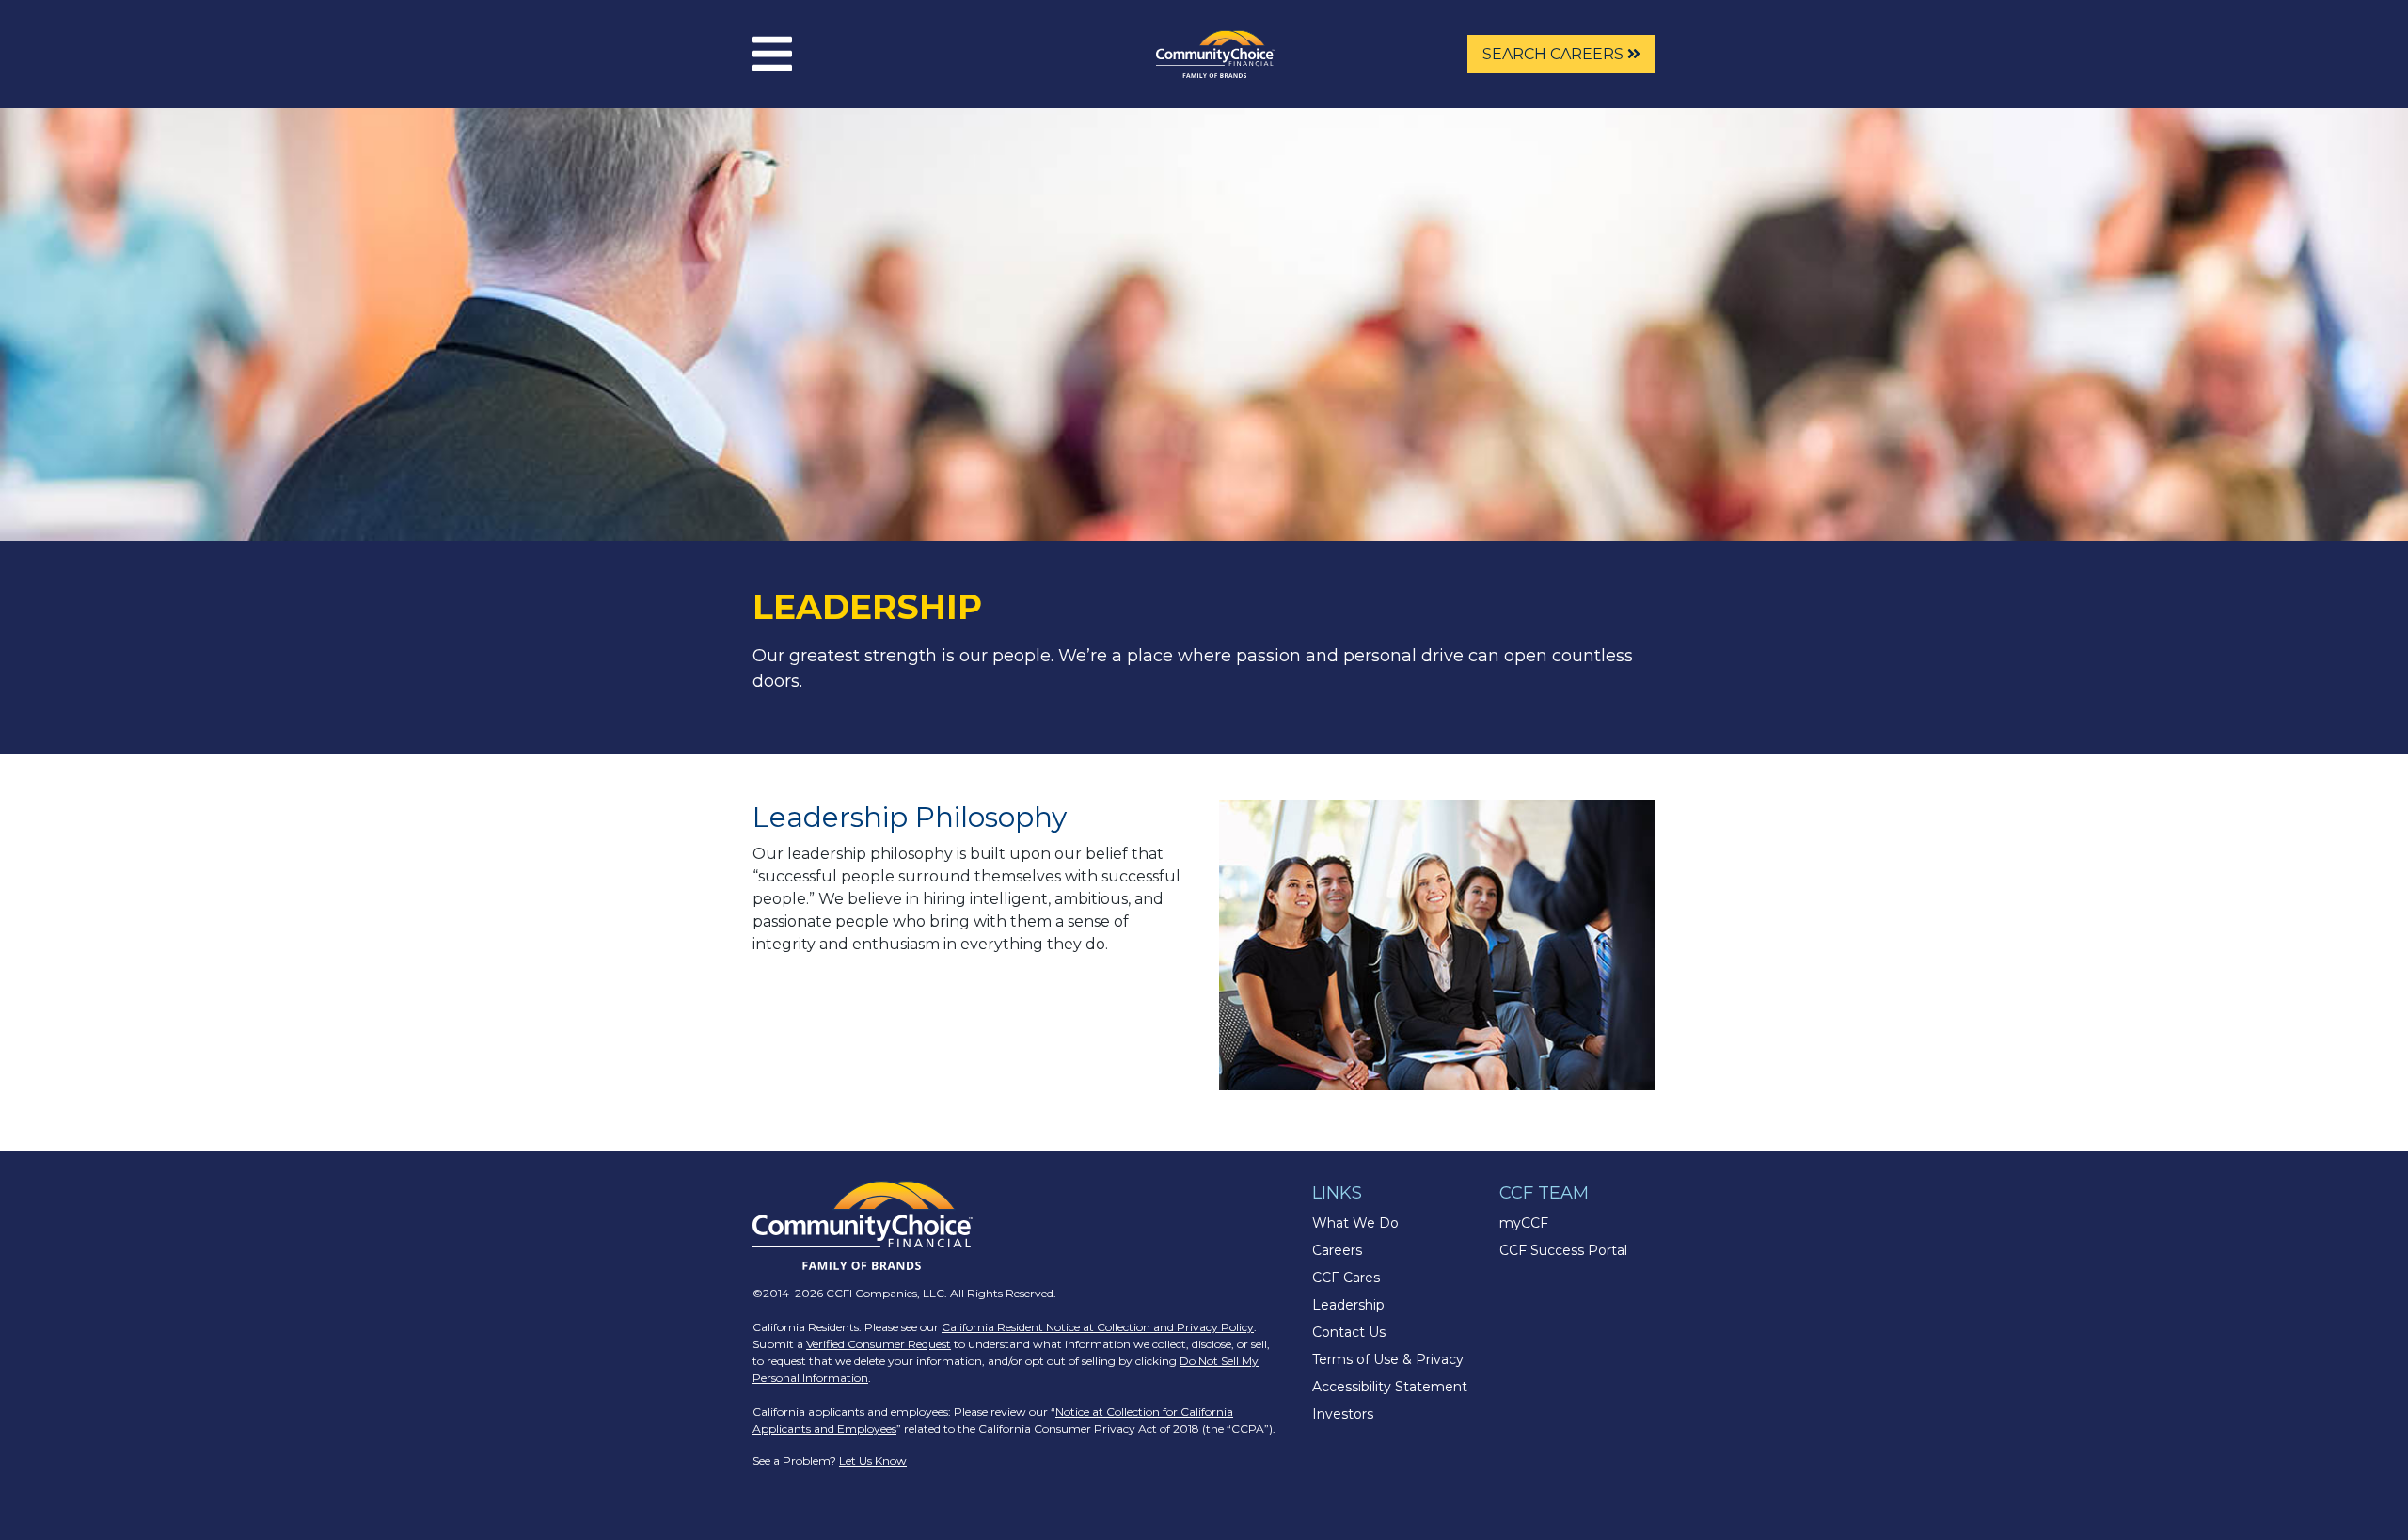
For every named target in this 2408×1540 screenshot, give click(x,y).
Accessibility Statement (1390, 1387)
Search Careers (1555, 54)
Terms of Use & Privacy (1388, 1359)
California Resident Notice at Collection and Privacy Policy (1098, 1327)
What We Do (1355, 1223)
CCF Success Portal (1563, 1250)
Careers (1337, 1250)
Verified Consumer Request (879, 1344)
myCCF (1524, 1223)
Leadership (1348, 1305)
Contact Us (1349, 1332)
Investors (1343, 1414)
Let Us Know (873, 1461)
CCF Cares (1346, 1278)
